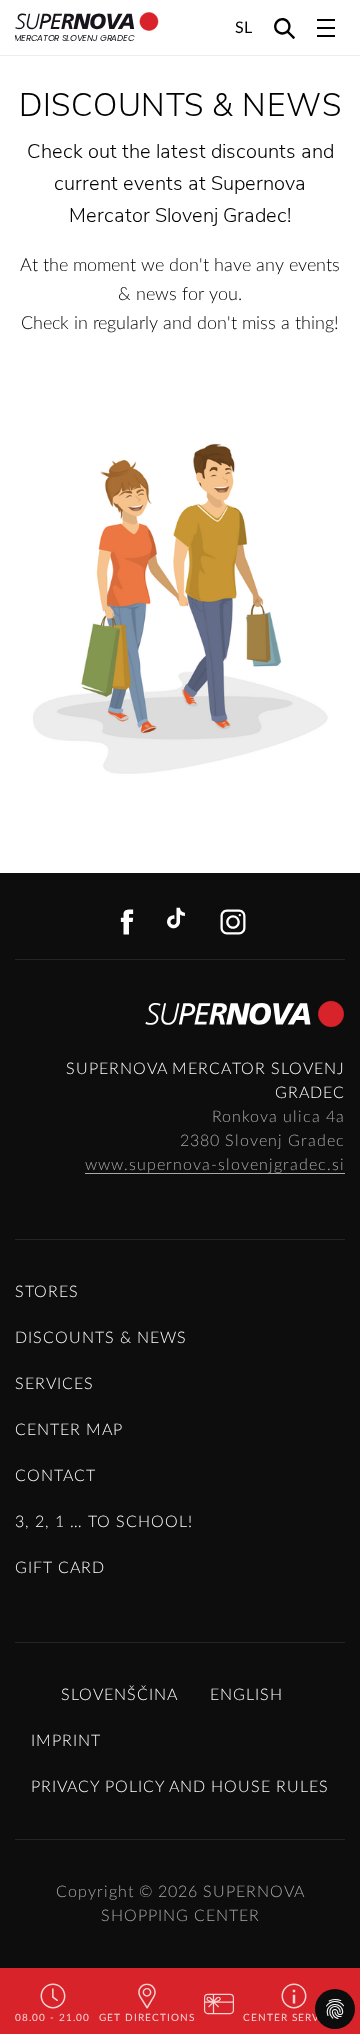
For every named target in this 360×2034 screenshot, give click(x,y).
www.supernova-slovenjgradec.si (215, 1165)
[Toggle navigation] (326, 28)
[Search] (284, 27)
